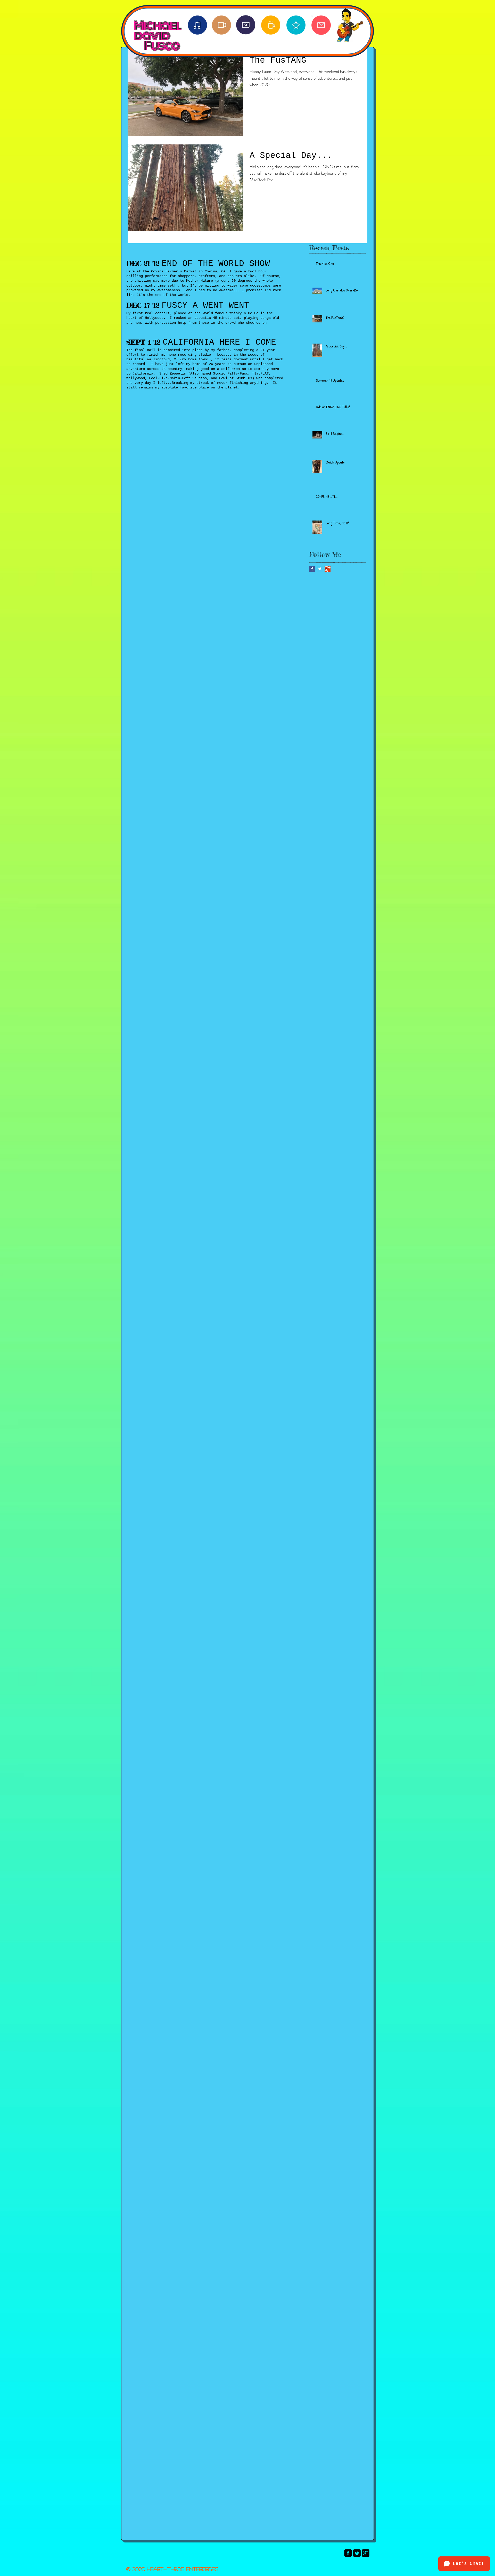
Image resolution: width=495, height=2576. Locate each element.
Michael (157, 20)
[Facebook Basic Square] (312, 569)
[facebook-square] (348, 2553)
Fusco (162, 46)
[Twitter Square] (357, 2553)
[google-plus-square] (366, 2553)
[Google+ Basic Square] (328, 569)
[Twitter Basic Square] (320, 569)
